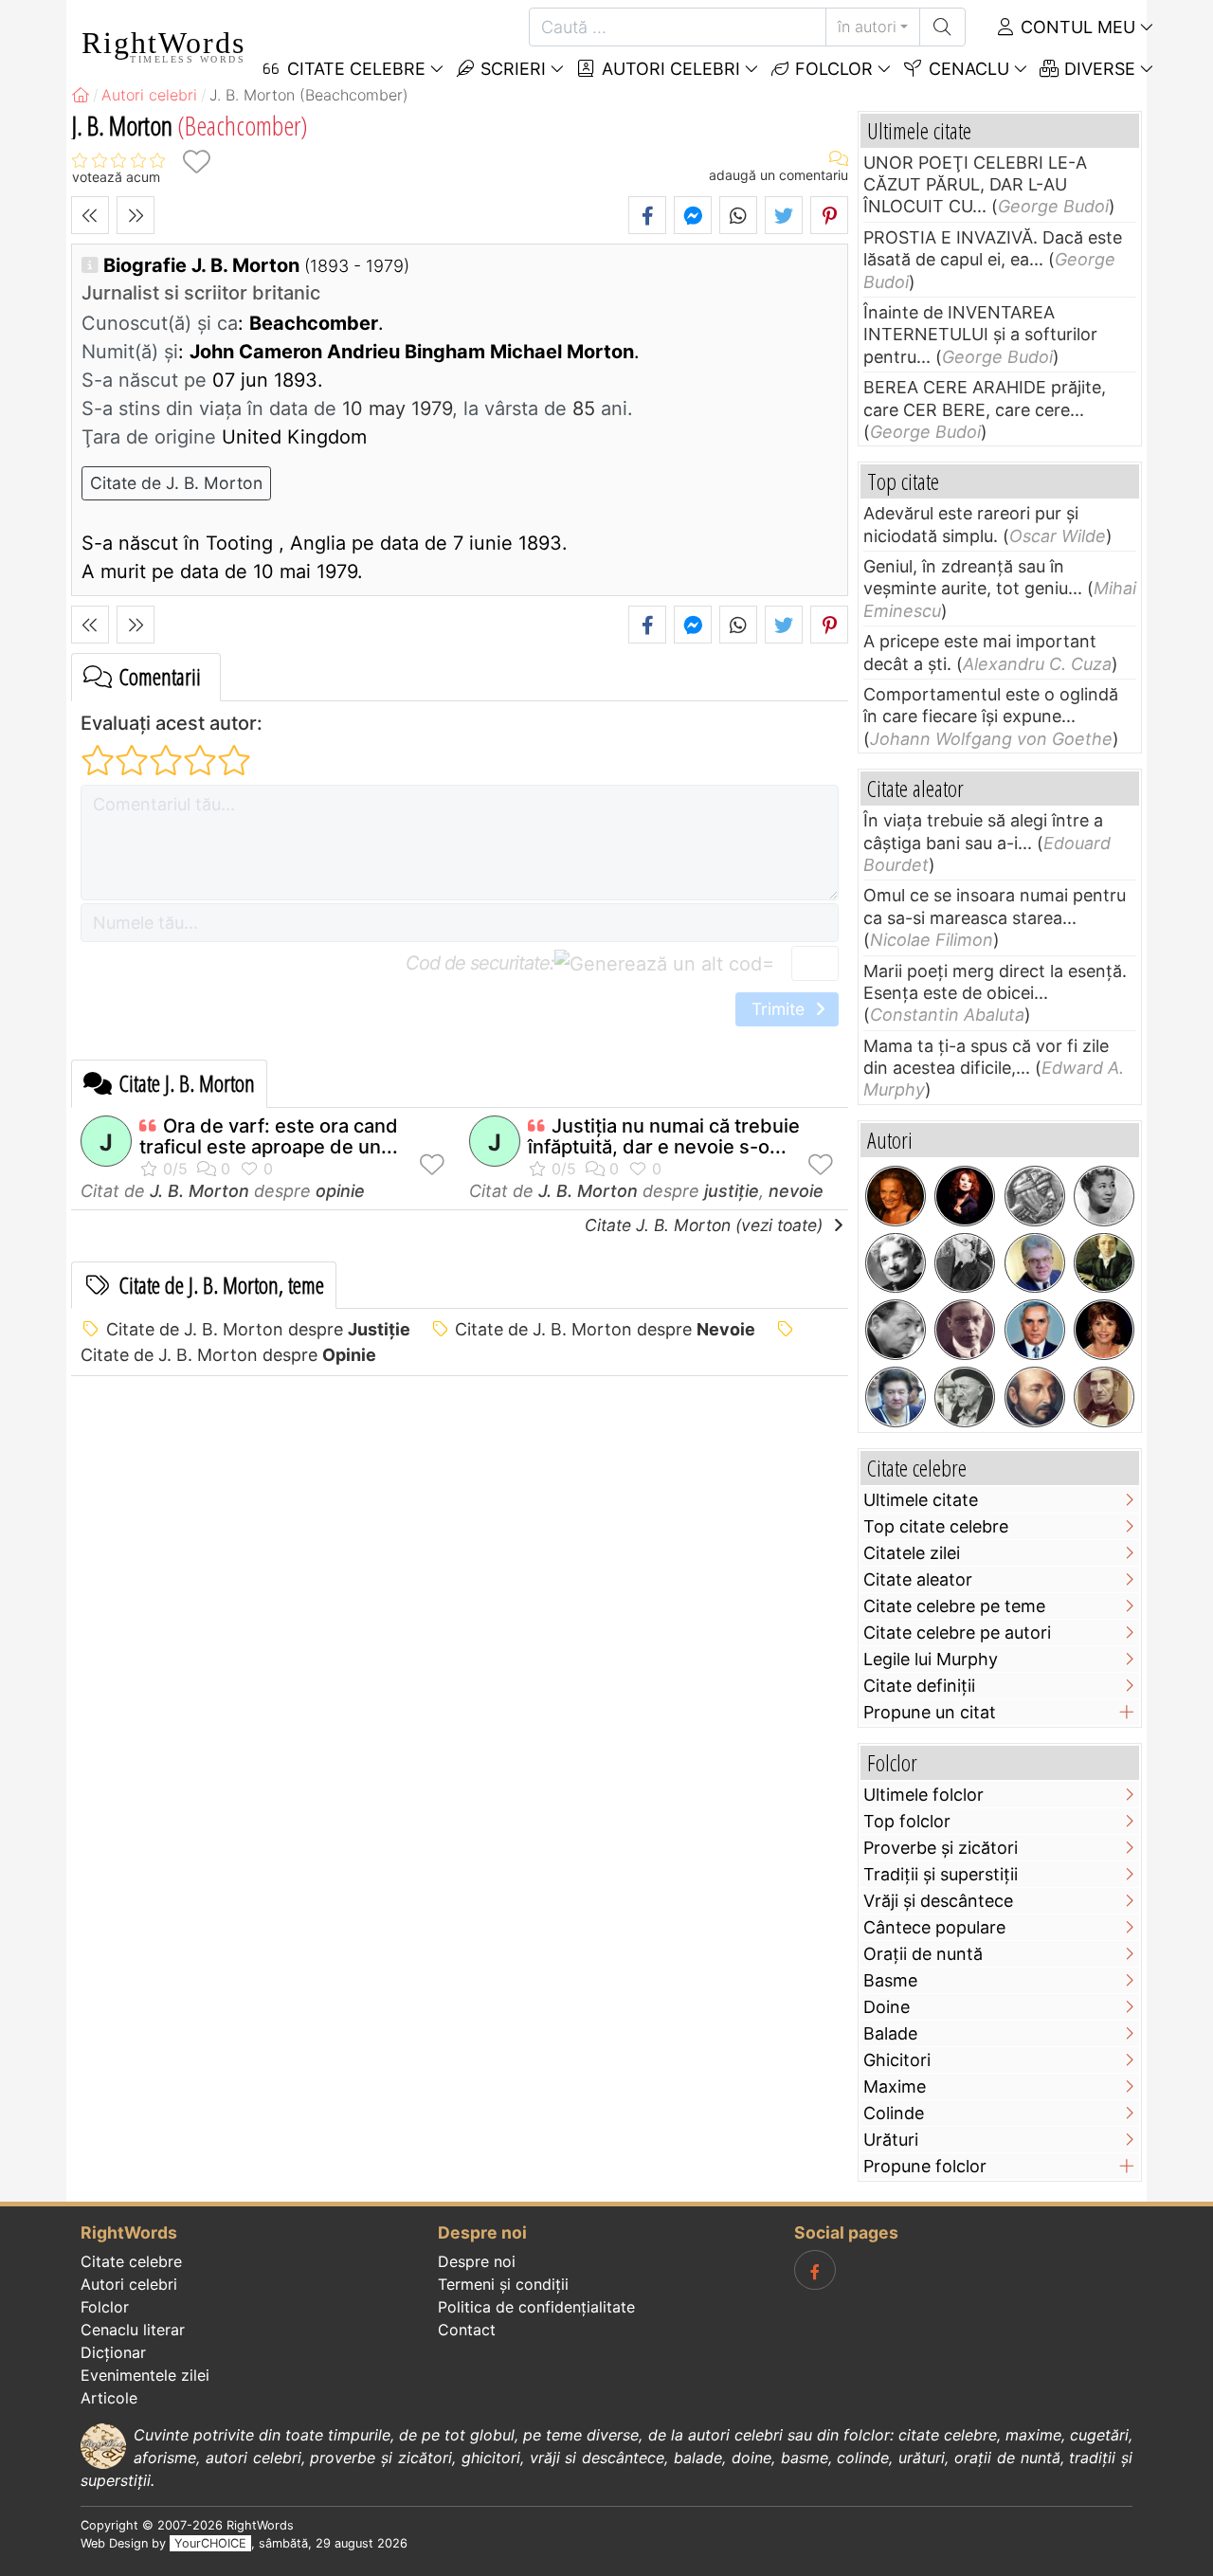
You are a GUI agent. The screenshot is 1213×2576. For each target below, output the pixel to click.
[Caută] (942, 27)
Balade (890, 2033)
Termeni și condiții (503, 2284)
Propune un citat (930, 1712)
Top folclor (907, 1821)
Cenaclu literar (133, 2330)
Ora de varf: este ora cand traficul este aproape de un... (269, 1136)
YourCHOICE (210, 2543)
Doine (887, 2007)
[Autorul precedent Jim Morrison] (90, 215)
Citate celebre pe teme (954, 1606)
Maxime (895, 2086)
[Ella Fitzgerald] (1104, 1196)
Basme (890, 1980)
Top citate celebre (936, 1526)
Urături (891, 2140)
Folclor (832, 69)
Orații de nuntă (923, 1954)
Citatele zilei (912, 1553)
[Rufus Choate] (1104, 1397)
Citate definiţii (919, 1686)
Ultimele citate (921, 1500)
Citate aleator (918, 1579)
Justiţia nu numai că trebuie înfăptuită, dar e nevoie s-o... (664, 1136)
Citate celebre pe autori (957, 1633)
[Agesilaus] (1035, 1196)
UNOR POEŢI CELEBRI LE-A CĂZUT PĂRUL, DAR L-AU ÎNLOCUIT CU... (975, 185)
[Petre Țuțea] (965, 1397)
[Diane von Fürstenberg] (896, 1196)
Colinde (894, 2113)
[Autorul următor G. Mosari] (136, 215)
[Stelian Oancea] (1035, 1330)
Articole (109, 2398)
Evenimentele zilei (145, 2375)
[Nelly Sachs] (896, 1263)
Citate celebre (131, 2261)
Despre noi (477, 2261)
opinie (340, 1191)
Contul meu (1076, 27)
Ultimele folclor (923, 1795)
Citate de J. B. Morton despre (258, 1329)
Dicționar (113, 2352)
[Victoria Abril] (1104, 1330)
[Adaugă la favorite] (196, 162)
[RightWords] (81, 95)
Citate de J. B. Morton (176, 483)
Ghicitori (897, 2060)
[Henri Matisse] (965, 1263)
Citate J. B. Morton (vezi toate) (706, 1225)
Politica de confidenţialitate (536, 2307)
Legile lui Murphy (931, 1659)
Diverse (1097, 69)
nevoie (796, 1191)
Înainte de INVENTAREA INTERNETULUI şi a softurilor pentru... (980, 335)
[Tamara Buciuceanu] (896, 1397)
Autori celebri (669, 69)
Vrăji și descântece (938, 1901)
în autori (867, 27)
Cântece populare (934, 1927)
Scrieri (511, 69)
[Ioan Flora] (896, 1330)
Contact (467, 2330)
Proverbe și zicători (941, 1848)
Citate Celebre (354, 69)
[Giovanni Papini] (965, 1330)
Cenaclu (967, 69)
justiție (732, 1191)
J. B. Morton (199, 1191)
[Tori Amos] (965, 1196)
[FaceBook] (815, 2270)
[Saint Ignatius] (1035, 1397)
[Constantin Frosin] (1035, 1263)
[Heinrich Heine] (1104, 1263)
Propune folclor (925, 2166)
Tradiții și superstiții (941, 1874)
